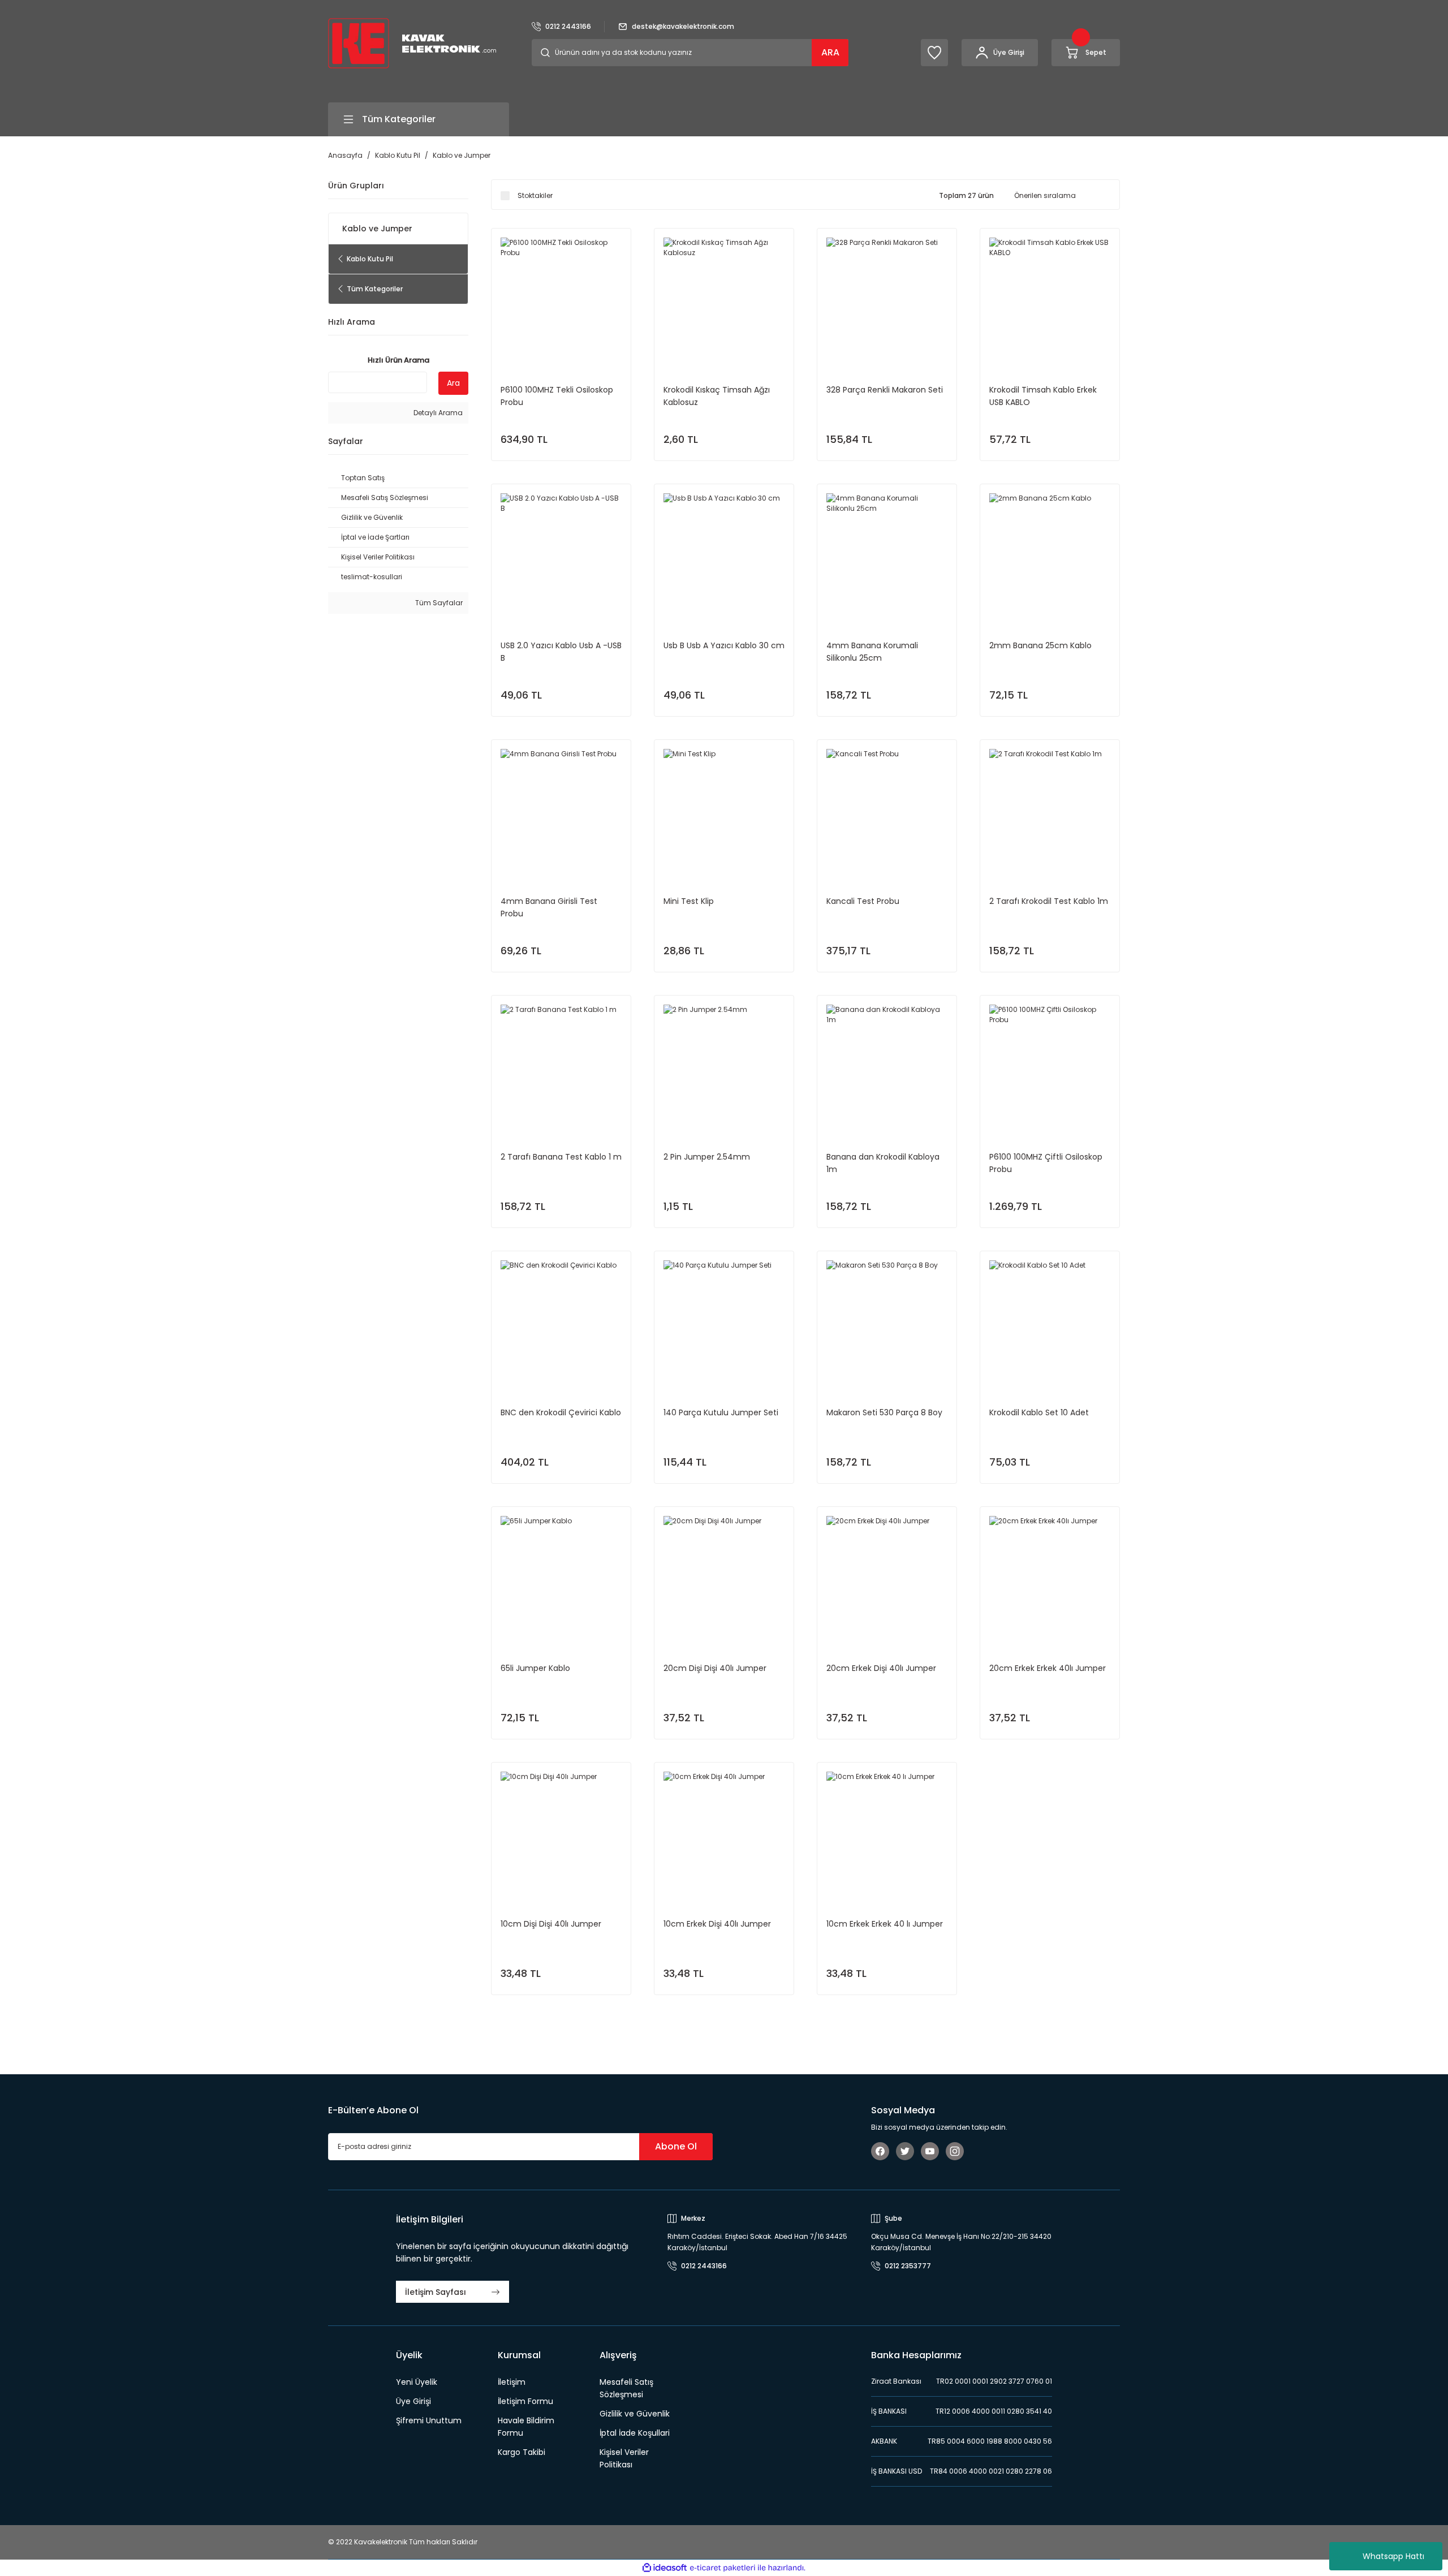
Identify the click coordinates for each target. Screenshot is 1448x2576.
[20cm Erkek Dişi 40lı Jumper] (887, 1576)
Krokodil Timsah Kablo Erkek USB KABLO (1043, 396)
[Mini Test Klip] (724, 809)
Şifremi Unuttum (429, 2420)
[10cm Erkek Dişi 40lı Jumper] (724, 1832)
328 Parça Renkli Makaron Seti (885, 390)
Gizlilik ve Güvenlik (635, 2414)
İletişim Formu (525, 2401)
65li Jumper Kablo (535, 1668)
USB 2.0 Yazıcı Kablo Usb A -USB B (561, 652)
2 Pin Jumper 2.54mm (707, 1157)
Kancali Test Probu (863, 901)
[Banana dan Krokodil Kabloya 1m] (887, 1065)
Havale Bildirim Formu (526, 2427)
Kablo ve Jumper (462, 155)
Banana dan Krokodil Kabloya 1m (883, 1163)
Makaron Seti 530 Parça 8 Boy (884, 1412)
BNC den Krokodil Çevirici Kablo (561, 1412)
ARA (830, 52)
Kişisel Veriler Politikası (624, 2458)
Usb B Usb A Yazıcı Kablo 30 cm (724, 645)
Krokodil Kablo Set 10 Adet (1039, 1412)
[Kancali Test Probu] (887, 809)
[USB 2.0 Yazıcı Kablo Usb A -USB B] (561, 554)
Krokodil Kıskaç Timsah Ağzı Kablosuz (717, 396)
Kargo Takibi (522, 2452)
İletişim (512, 2382)
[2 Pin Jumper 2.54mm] (724, 1065)
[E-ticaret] (723, 2568)
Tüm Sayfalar (438, 603)
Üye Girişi (413, 2401)
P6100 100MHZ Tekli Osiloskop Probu (557, 396)
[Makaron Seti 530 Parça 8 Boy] (887, 1321)
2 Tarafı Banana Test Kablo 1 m (561, 1157)
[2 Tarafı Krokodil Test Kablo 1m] (1050, 809)
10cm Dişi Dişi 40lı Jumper (551, 1924)
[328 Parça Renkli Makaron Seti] (887, 298)
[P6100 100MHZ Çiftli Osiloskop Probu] (1050, 1065)
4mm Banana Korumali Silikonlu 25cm (872, 652)
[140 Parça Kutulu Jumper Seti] (724, 1321)
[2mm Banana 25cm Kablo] (1050, 554)
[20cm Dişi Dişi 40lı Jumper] (724, 1576)
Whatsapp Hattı (1393, 2556)
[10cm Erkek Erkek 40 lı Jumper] (887, 1832)
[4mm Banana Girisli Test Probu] (561, 809)
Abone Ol (676, 2146)
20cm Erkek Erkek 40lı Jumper (1048, 1668)
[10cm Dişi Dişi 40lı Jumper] (561, 1832)
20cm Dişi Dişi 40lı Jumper (715, 1668)
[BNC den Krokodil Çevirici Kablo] (561, 1321)
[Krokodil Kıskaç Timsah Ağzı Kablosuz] (724, 298)
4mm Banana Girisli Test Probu (549, 907)
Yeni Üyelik (417, 2382)
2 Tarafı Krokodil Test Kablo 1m (1049, 901)
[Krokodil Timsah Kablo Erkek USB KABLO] (1050, 298)
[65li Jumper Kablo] (561, 1576)
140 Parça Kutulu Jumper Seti (721, 1412)
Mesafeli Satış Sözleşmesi (626, 2388)
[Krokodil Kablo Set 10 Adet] (1050, 1321)
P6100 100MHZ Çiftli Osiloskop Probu (1046, 1163)
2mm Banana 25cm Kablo (1040, 645)
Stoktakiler (535, 195)
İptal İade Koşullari (635, 2433)
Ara (453, 383)
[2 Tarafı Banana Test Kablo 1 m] (561, 1065)
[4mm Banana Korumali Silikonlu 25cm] (887, 554)
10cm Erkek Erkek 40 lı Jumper (885, 1924)
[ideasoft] (665, 2568)
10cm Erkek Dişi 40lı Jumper (717, 1924)
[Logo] (412, 43)
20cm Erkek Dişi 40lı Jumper (881, 1668)
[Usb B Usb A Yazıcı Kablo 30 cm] (724, 554)
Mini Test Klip (689, 901)
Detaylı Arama (437, 413)
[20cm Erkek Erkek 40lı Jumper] (1050, 1576)
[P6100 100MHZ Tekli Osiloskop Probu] (561, 298)
